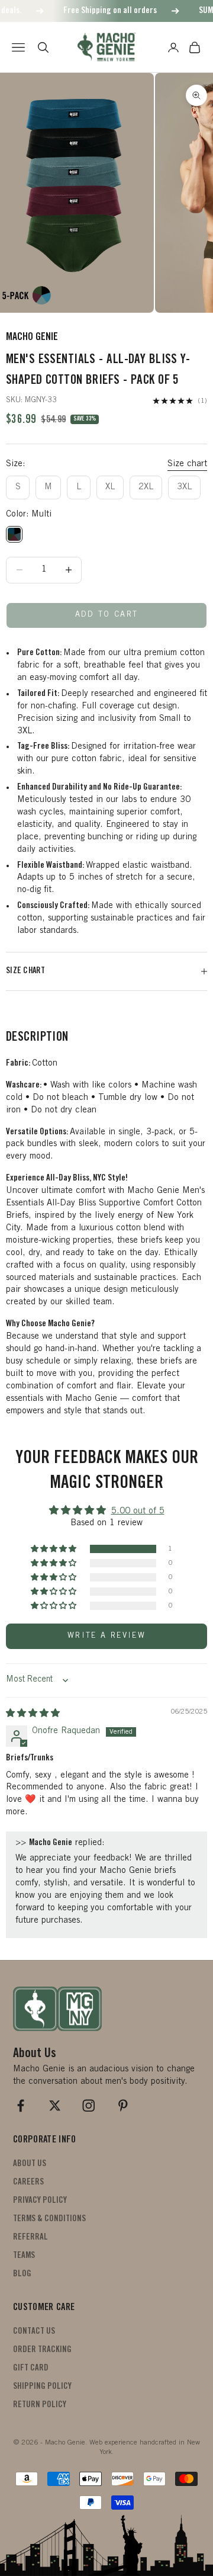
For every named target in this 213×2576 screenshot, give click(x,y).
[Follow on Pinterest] (123, 2106)
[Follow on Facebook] (21, 2106)
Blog (22, 2274)
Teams (24, 2256)
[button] (54, 1549)
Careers (28, 2182)
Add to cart (107, 615)
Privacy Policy (40, 2201)
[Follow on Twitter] (55, 2106)
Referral (30, 2237)
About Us (30, 2164)
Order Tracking (42, 2350)
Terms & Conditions (49, 2219)
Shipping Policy (42, 2387)
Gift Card (31, 2368)
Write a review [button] (106, 1636)
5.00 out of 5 (138, 1511)
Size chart (187, 464)
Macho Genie (32, 338)
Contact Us (34, 2332)
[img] (33, 1714)
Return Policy (40, 2405)
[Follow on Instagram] (89, 2106)
